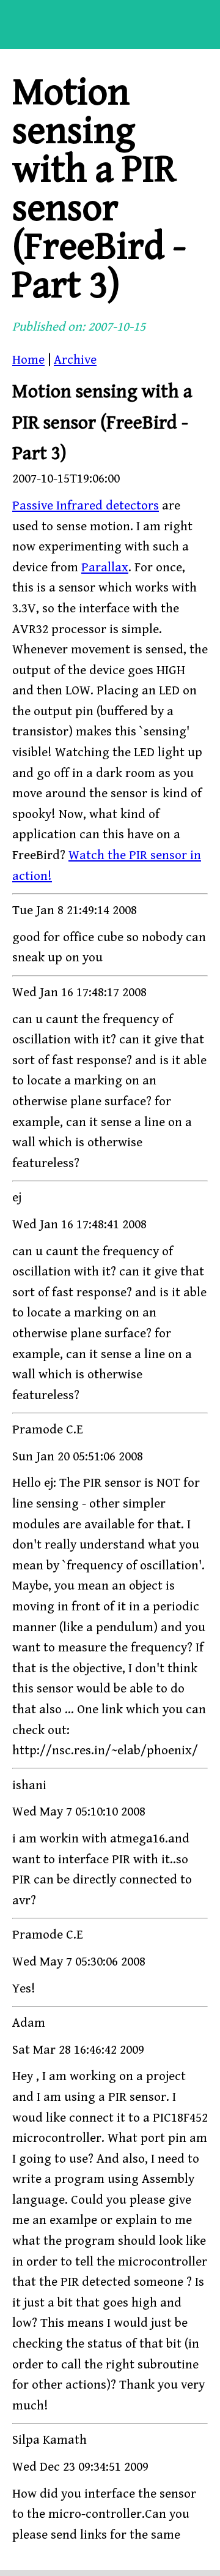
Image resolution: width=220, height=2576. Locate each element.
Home (28, 360)
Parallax (105, 568)
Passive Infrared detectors (86, 506)
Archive (75, 360)
